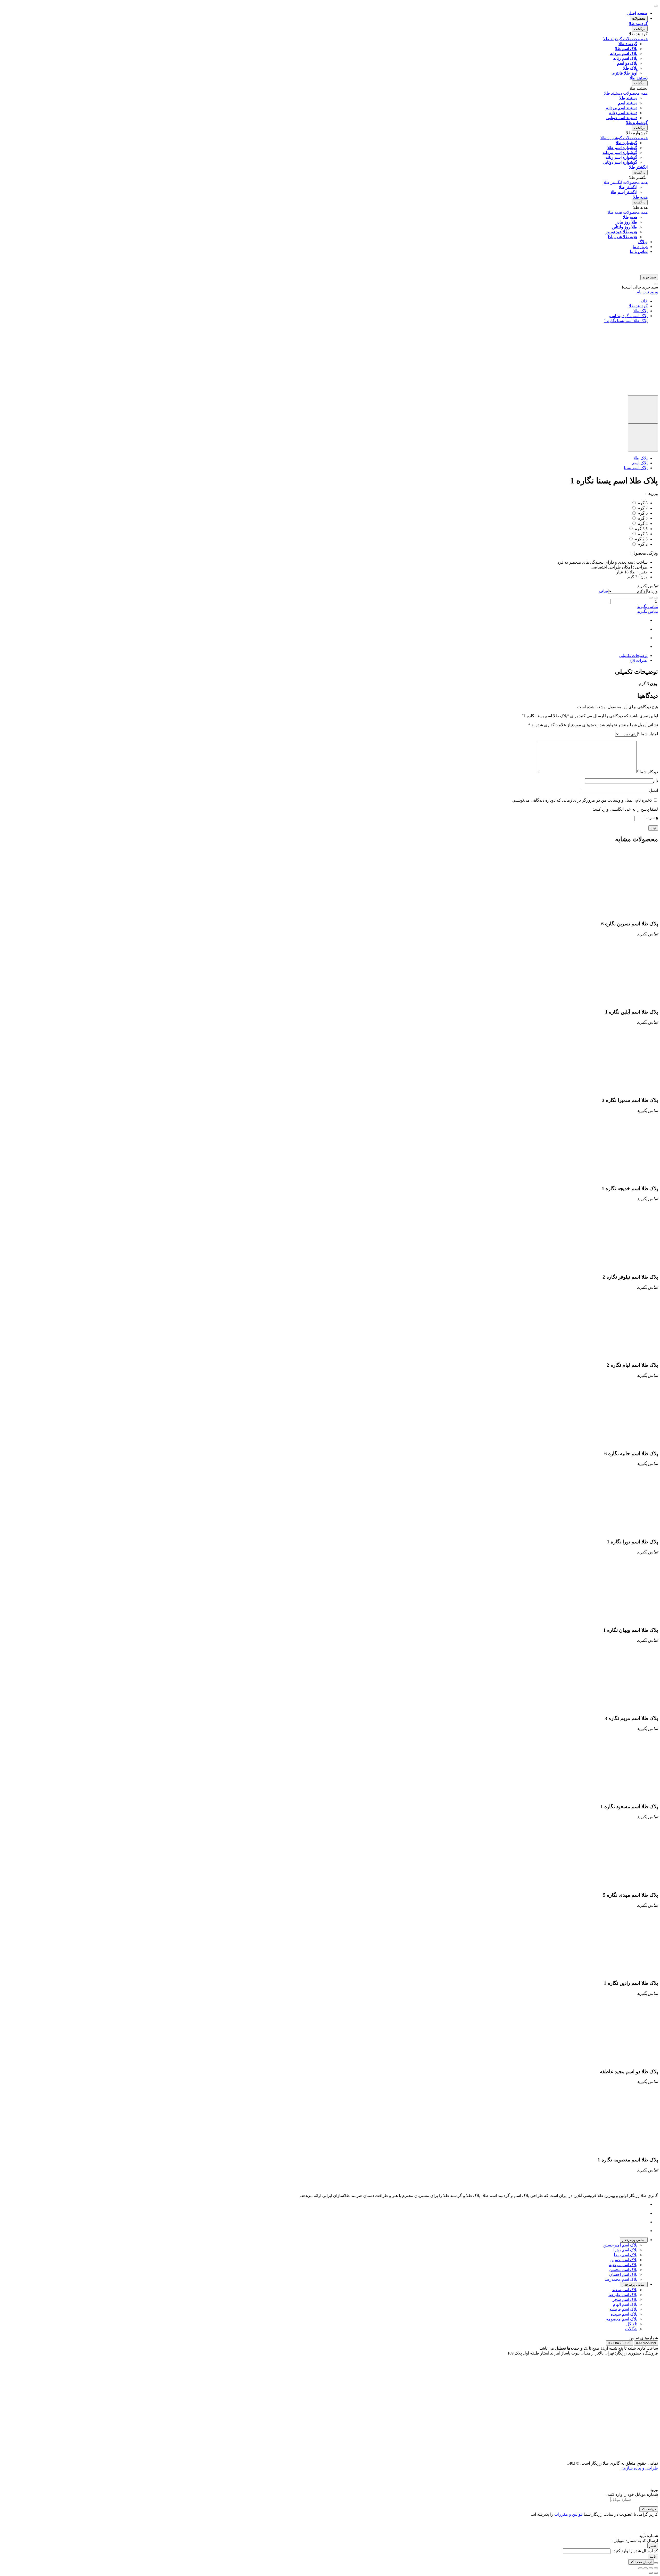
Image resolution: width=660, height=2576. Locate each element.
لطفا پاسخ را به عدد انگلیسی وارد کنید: (625, 809)
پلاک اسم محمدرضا (621, 2279)
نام (655, 781)
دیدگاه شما (647, 772)
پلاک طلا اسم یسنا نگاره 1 (626, 321)
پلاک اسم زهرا (625, 2250)
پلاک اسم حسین (624, 2260)
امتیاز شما (648, 734)
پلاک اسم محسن (623, 2270)
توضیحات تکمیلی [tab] (633, 656)
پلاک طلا (641, 311)
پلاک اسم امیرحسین (620, 2245)
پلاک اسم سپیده (624, 2314)
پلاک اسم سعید (625, 2290)
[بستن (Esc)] (656, 2568)
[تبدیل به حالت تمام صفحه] (646, 2568)
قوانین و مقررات (568, 2514)
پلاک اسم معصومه (622, 2319)
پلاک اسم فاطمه (623, 2309)
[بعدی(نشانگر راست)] (651, 2573)
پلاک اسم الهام (625, 2304)
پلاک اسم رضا (626, 2255)
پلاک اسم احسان (623, 2274)
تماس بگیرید (647, 607)
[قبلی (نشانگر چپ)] (656, 2573)
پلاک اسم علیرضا (623, 2295)
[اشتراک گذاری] (651, 2568)
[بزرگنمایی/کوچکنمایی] (640, 2568)
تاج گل (632, 2324)
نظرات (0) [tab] (639, 660)
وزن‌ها (652, 591)
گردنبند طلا (638, 306)
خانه (644, 301)
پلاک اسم (640, 463)
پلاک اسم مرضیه (623, 2265)
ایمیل (654, 790)
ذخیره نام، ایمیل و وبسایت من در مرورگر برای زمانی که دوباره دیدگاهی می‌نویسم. (582, 800)
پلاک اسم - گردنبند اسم (628, 316)
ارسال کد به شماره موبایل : (635, 2541)
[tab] (634, 2240)
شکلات (631, 2329)
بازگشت (640, 29)
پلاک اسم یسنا (636, 468)
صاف (604, 591)
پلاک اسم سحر (625, 2299)
